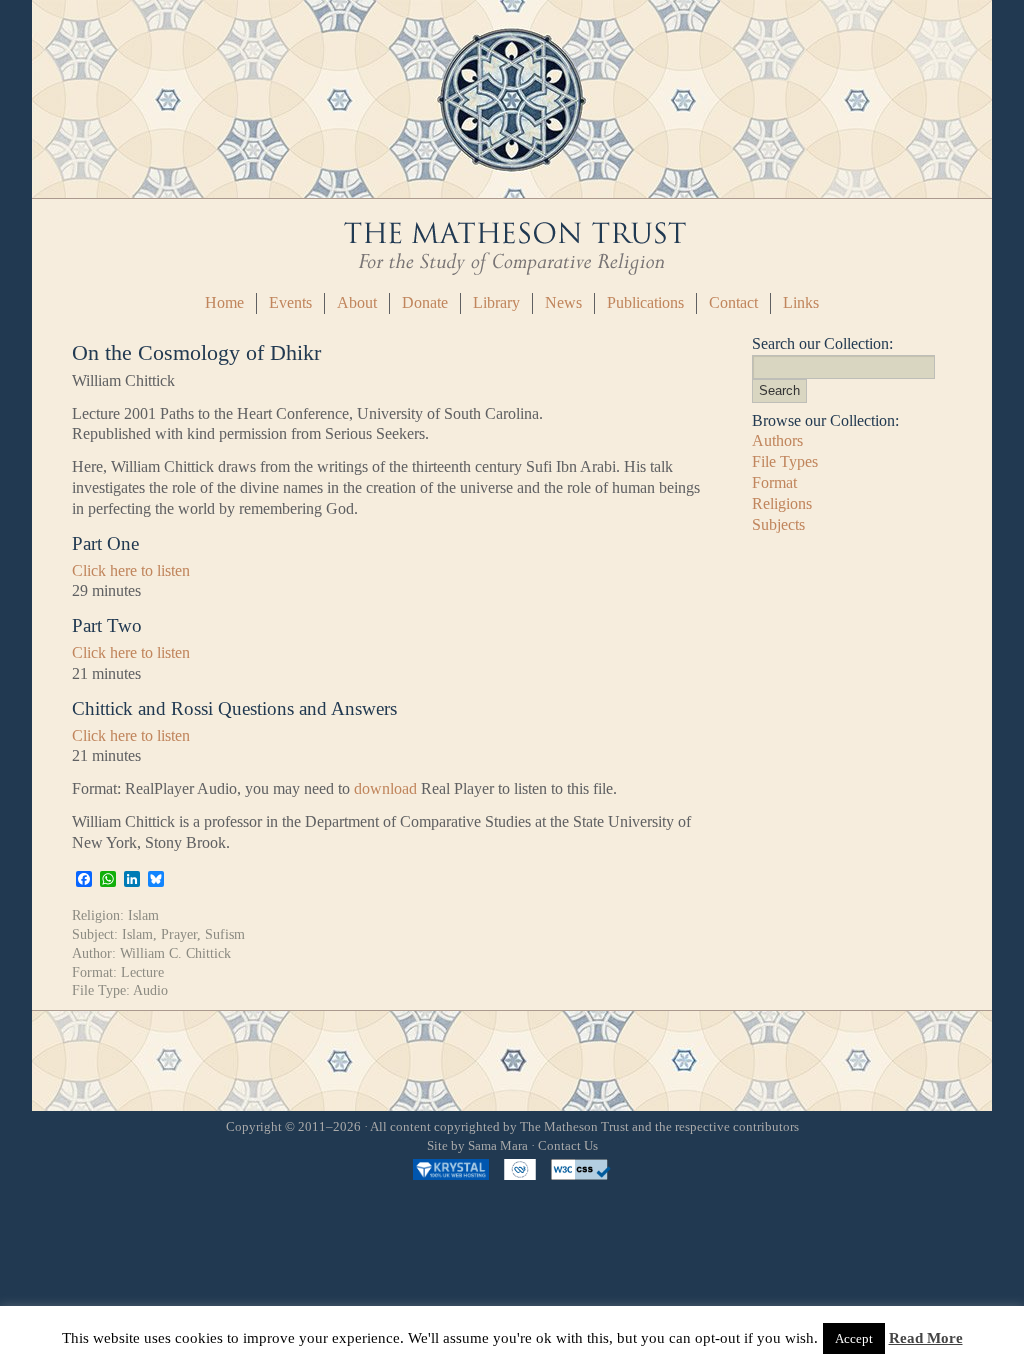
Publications (645, 302)
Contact (733, 302)
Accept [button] (854, 1338)
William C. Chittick (175, 953)
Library (496, 302)
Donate (425, 302)
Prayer (179, 934)
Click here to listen (131, 570)
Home (224, 302)
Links (801, 302)
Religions (782, 503)
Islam (143, 915)
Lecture (142, 972)
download (385, 788)
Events (290, 302)
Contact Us (568, 1146)
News (563, 302)
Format (774, 482)
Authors (777, 440)
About (357, 302)
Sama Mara (498, 1146)
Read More (926, 1338)
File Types (785, 461)
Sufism (225, 934)
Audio (150, 990)
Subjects (778, 524)
